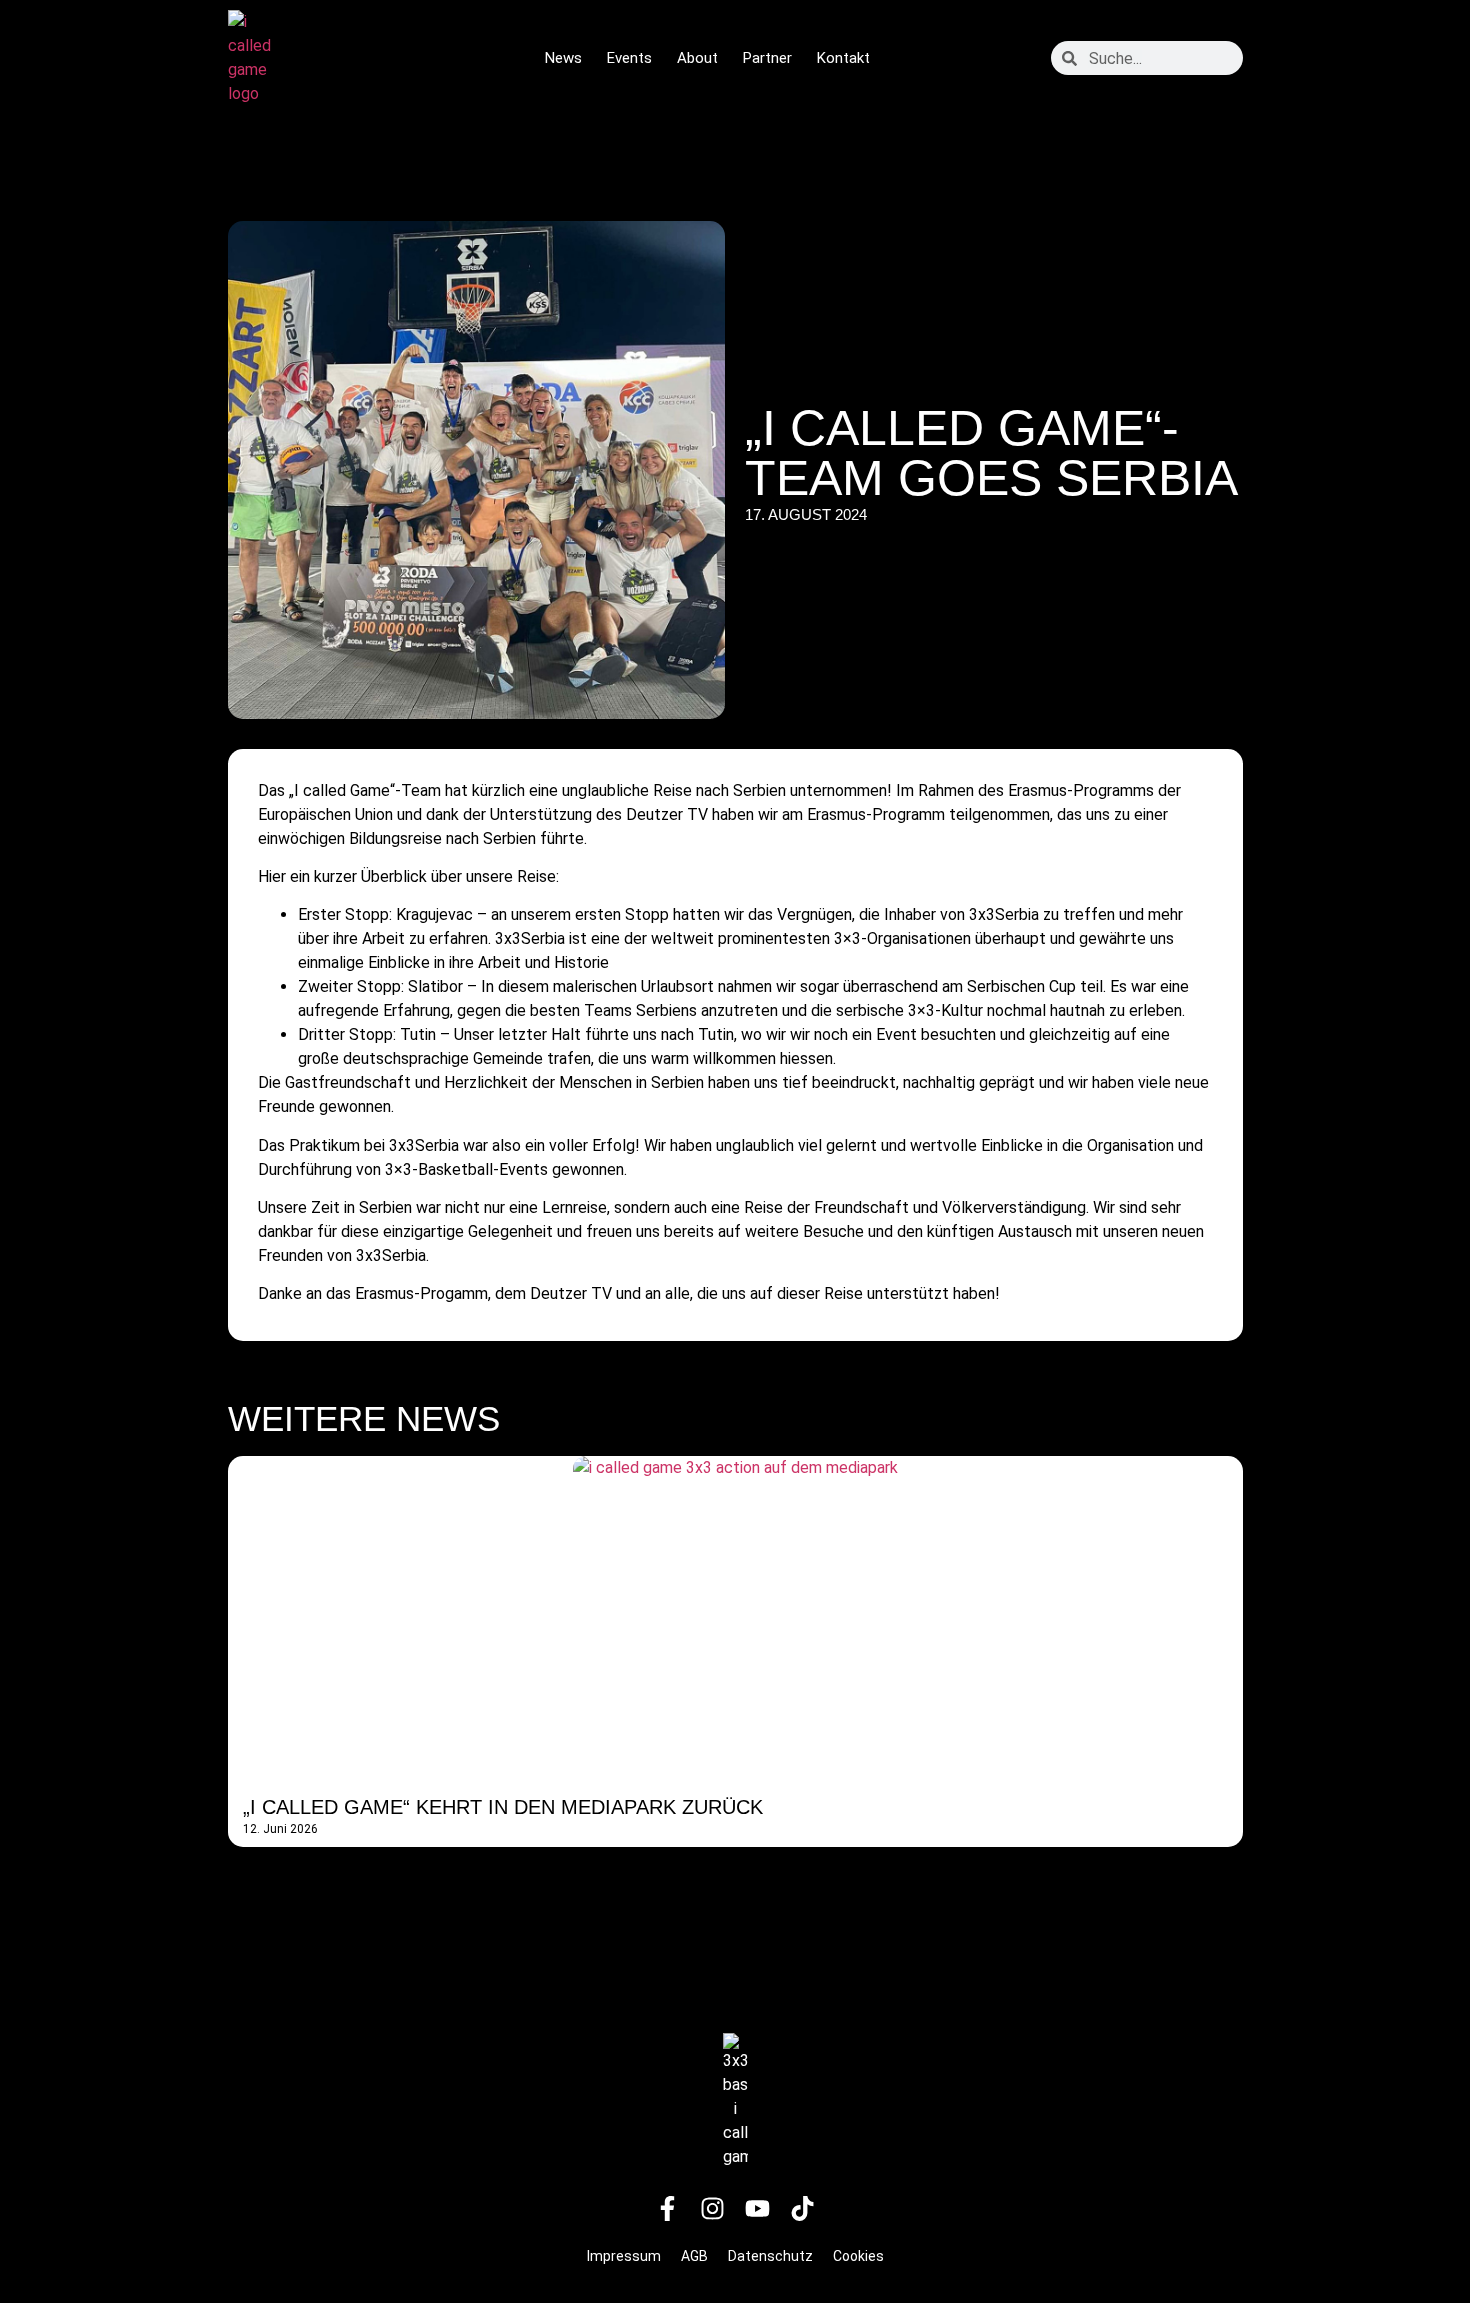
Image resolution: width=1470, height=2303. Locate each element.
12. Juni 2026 (280, 1829)
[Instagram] (713, 2209)
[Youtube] (758, 2209)
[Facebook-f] (668, 2209)
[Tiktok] (803, 2209)
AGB (694, 2256)
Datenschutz (770, 2256)
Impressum (624, 2256)
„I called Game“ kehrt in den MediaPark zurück (503, 1807)
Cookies (858, 2256)
